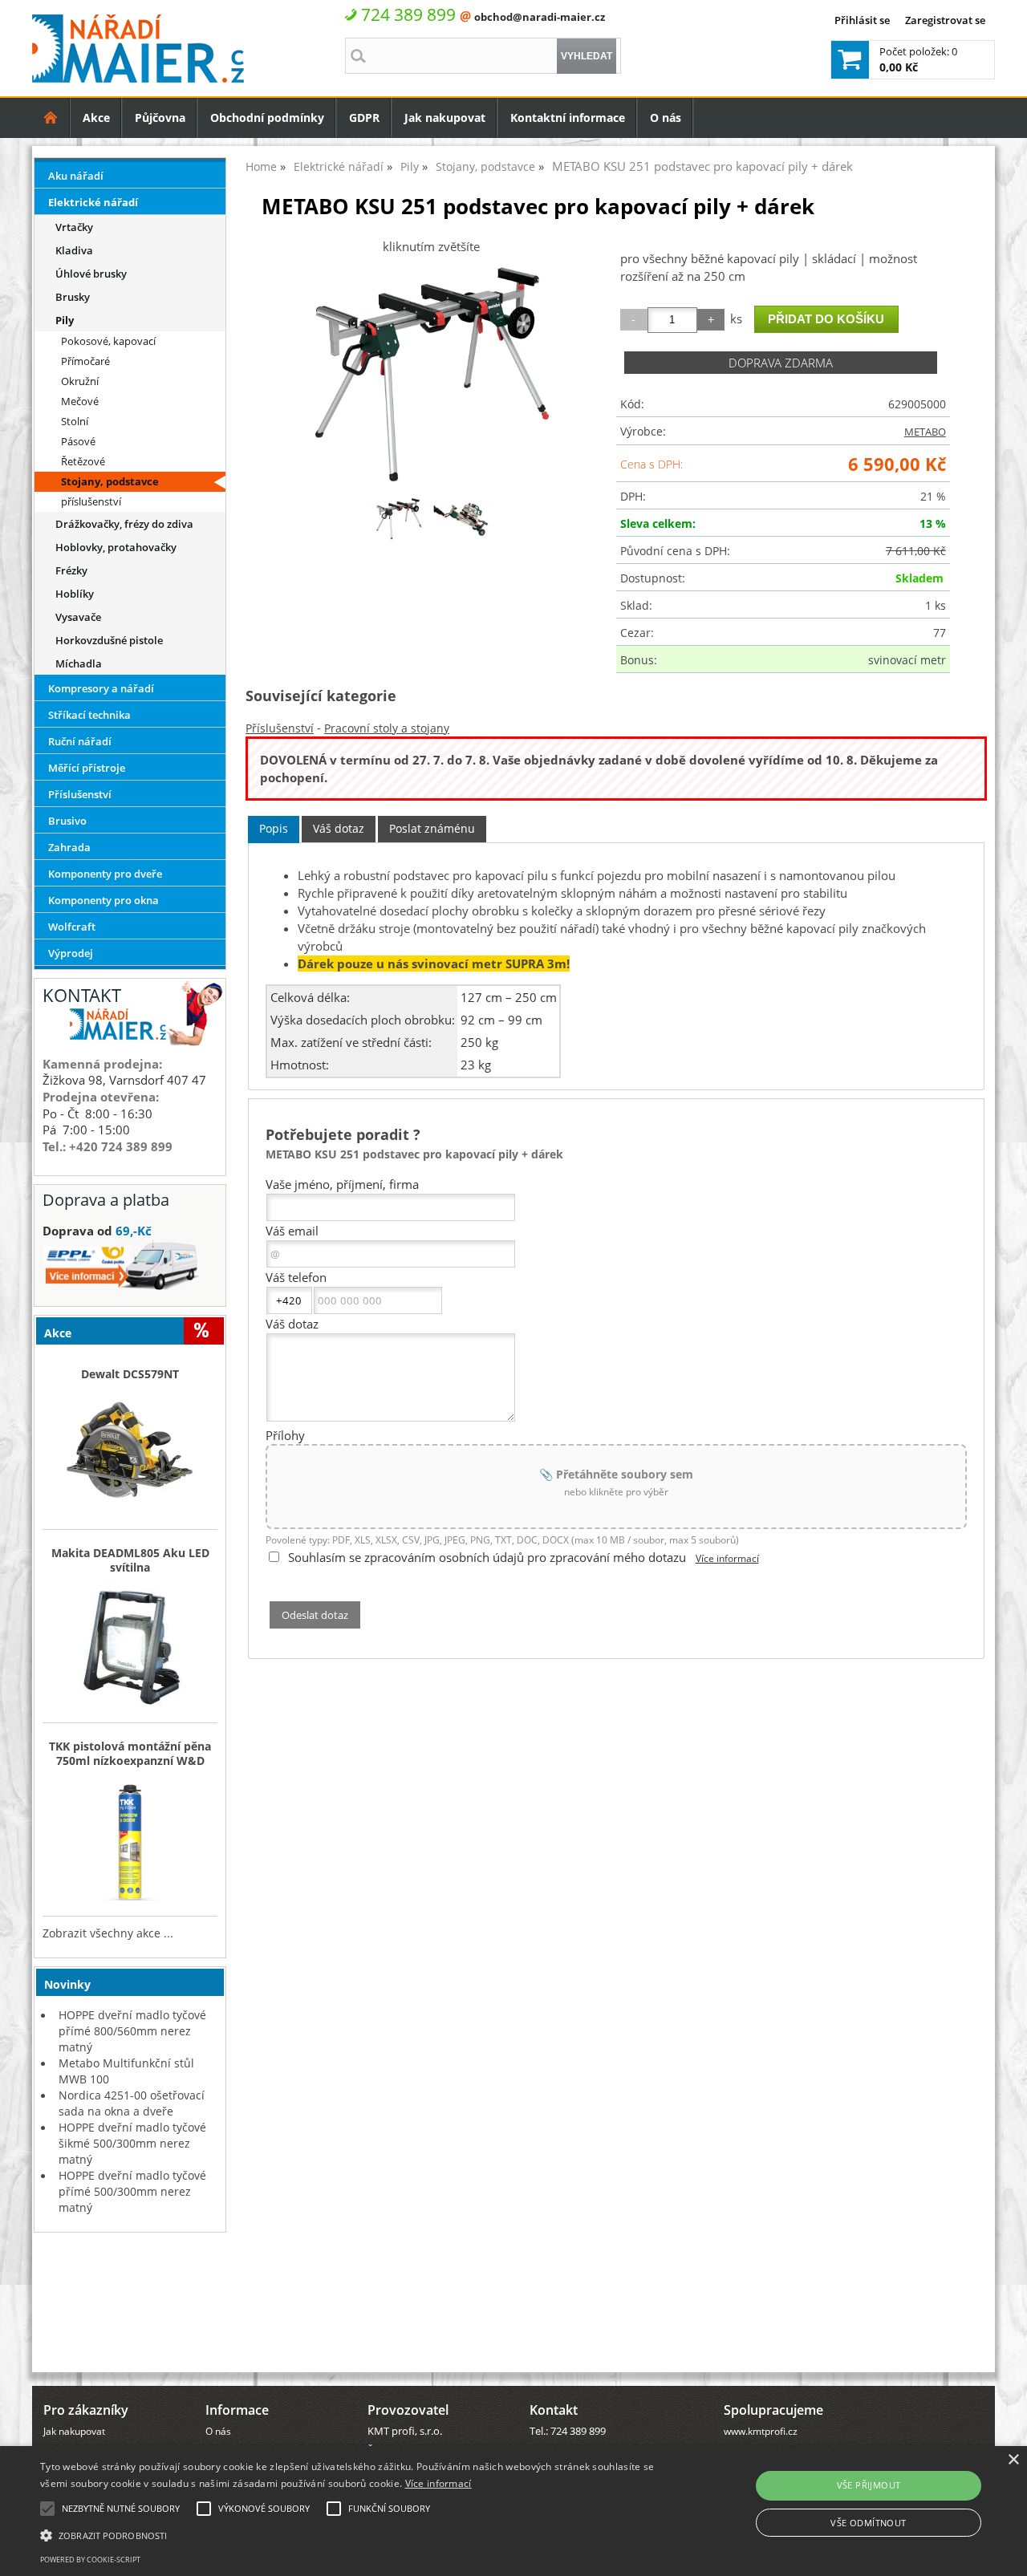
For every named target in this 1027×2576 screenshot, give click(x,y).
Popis (274, 828)
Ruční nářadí (80, 741)
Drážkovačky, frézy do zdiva (124, 524)
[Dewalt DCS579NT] (130, 1455)
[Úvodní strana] (51, 118)
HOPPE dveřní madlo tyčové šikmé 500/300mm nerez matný (132, 2143)
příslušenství (91, 501)
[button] (348, 2534)
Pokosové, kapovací (108, 341)
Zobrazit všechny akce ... (108, 1933)
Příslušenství (280, 728)
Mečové (80, 401)
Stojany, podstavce (110, 481)
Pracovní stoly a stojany (387, 728)
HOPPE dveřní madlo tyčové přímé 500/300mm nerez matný (132, 2191)
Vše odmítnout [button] (868, 2523)
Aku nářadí (76, 176)
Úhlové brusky (91, 274)
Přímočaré (85, 361)
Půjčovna (160, 118)
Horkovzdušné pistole (109, 640)
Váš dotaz (339, 828)
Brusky (73, 297)
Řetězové (83, 461)
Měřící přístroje (87, 768)
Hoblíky (75, 594)
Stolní (75, 421)
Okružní (80, 381)
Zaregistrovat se (945, 20)
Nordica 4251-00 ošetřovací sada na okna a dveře (132, 2103)
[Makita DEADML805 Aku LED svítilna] (130, 1649)
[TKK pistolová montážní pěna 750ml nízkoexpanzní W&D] (130, 1842)
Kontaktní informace (568, 118)
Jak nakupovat (445, 118)
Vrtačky (74, 227)
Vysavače (78, 617)
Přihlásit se (862, 20)
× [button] (1013, 2460)
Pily (65, 320)
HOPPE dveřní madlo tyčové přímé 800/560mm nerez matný (132, 2031)
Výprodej (71, 953)
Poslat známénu (432, 828)
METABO (925, 432)
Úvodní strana (51, 118)
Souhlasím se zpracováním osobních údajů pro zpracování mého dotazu (487, 1557)
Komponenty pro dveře (105, 874)
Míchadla (79, 663)
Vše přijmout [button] (869, 2485)
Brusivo (67, 821)
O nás (666, 118)
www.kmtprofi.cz (761, 2431)
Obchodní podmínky (267, 118)
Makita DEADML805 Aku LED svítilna (130, 1560)
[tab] (274, 829)
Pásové (78, 441)
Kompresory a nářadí (101, 688)
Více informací (727, 1558)
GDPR (364, 118)
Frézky (71, 570)
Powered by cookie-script (90, 2560)
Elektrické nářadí (93, 202)
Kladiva (74, 250)
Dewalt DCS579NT (130, 1374)
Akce (96, 118)
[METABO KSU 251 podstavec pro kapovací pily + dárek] (431, 374)
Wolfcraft (72, 927)
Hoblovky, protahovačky (116, 547)
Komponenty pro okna (104, 900)
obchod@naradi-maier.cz (540, 17)
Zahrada (69, 847)
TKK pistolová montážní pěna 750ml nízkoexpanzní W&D (130, 1754)
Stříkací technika (89, 715)
